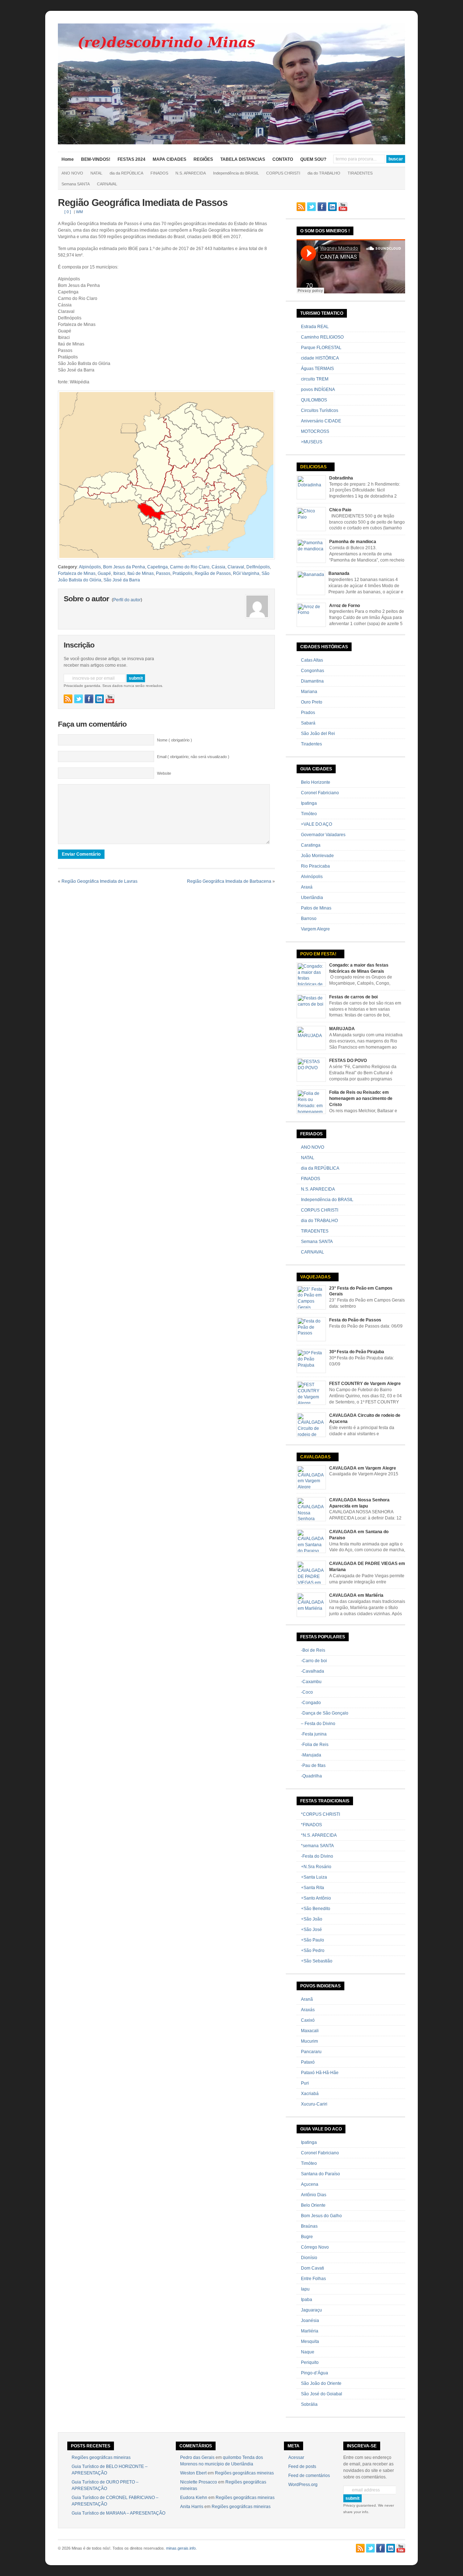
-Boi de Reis (313, 1650)
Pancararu (311, 2052)
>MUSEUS (312, 442)
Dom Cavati (313, 2268)
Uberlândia (312, 898)
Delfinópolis (258, 567)
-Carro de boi (314, 1661)
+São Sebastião (317, 1961)
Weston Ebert (193, 2473)
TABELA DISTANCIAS (243, 159)
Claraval (236, 567)
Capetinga (158, 567)
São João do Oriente (321, 2383)
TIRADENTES (360, 173)
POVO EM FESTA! (318, 954)
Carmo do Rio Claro (190, 567)
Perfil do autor (127, 600)
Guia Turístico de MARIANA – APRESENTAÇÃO (118, 2513)
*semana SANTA (317, 1846)
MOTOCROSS (315, 431)
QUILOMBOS (314, 400)
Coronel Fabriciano (320, 793)
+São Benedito (316, 1909)
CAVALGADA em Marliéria (356, 1595)
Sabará (308, 723)
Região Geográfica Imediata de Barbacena (229, 881)
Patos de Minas (316, 908)
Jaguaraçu (311, 2310)
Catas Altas (312, 660)
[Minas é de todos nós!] (231, 143)
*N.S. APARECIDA (319, 1835)
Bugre (307, 2237)
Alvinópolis (312, 877)
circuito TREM (315, 379)
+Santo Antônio (316, 1898)
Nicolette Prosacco (199, 2482)
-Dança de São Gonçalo (325, 1713)
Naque (308, 2352)
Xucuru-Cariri (314, 2104)
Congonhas (313, 671)
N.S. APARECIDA (191, 173)
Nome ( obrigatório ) (175, 740)
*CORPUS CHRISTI (320, 1814)
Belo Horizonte (316, 782)
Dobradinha (341, 478)
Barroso (309, 919)
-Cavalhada (313, 1671)
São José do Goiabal (322, 2394)
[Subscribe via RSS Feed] (68, 699)
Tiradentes (311, 744)
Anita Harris (192, 2507)
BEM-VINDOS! (96, 159)
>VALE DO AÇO (317, 824)
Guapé (104, 573)
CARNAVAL (107, 184)
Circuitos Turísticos (320, 410)
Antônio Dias (314, 2195)
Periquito (310, 2362)
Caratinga (311, 845)
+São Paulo (313, 1940)
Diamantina (312, 681)
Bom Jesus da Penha (124, 567)
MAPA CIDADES (169, 159)
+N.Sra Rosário (316, 1867)
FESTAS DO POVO (348, 1061)
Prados (308, 713)
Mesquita (310, 2341)
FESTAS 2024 (131, 159)
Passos (163, 573)
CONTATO (283, 159)
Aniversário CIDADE (321, 421)
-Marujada (311, 1755)
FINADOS (159, 173)
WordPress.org (303, 2485)
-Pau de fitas (313, 1766)
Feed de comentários (309, 2476)
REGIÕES (203, 159)
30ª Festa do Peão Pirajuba (357, 1352)
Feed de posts (302, 2467)
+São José (311, 1930)
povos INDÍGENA (318, 390)
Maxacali (310, 2031)
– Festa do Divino (318, 1724)
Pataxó (308, 2062)
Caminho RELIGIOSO (322, 337)
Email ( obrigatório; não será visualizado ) (193, 757)
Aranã (307, 1999)
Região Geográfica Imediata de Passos (143, 203)
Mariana (309, 692)
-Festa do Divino (317, 1856)
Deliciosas (313, 467)
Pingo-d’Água (315, 2373)
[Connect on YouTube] (110, 699)
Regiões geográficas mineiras (101, 2457)
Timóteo (309, 814)
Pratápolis (182, 573)
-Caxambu (311, 1682)
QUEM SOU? (313, 159)
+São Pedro (313, 1951)
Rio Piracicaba (315, 866)
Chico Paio (340, 510)
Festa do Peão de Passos (355, 1320)
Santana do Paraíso (320, 2174)
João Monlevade (317, 856)
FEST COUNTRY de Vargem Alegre (365, 1384)
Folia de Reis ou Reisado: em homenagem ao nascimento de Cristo (361, 1098)
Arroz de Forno (345, 606)
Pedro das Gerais (197, 2457)
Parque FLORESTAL (321, 348)
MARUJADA (342, 1029)
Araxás (308, 2010)
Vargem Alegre (315, 929)
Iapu (305, 2289)
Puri (305, 2083)
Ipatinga (309, 803)
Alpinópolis (90, 567)
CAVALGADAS (315, 1457)
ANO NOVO (72, 173)
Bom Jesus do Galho (321, 2216)
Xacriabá (310, 2094)
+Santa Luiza (314, 1877)
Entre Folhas (313, 2279)
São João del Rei (318, 734)
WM (79, 212)
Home (68, 159)
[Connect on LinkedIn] (99, 699)
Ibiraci (119, 573)
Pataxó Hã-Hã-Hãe (320, 2073)
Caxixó (308, 2020)
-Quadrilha (311, 1776)
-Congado (311, 1703)
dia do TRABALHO (324, 173)
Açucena (310, 2184)
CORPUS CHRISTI (283, 173)
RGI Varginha (246, 573)
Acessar (296, 2457)
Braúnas (309, 2226)
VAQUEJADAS (315, 1277)
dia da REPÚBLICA (126, 173)
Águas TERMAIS (317, 369)
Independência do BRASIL (236, 173)
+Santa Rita (313, 1888)
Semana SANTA (76, 184)
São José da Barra (122, 580)
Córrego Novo (315, 2247)
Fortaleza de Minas (77, 573)
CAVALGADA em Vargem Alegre (363, 1468)
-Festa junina (314, 1734)
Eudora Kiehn (194, 2498)
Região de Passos (213, 573)
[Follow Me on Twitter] (78, 699)
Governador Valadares (323, 835)
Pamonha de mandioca (353, 542)
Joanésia (310, 2321)
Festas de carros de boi (353, 997)
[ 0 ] (68, 212)
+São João (312, 1919)
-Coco (307, 1692)
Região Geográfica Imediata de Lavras (99, 881)
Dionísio (309, 2258)
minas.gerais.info (181, 2548)
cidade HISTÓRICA (320, 358)
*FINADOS (311, 1825)
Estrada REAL (315, 327)
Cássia (218, 567)
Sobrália (309, 2404)
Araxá (307, 887)
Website (164, 773)
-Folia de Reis (315, 1745)
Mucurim (309, 2041)
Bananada (339, 573)
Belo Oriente (313, 2205)
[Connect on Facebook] (89, 699)
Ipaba (307, 2300)
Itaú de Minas (141, 573)
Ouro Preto (312, 702)
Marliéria (310, 2331)
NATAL (96, 173)
